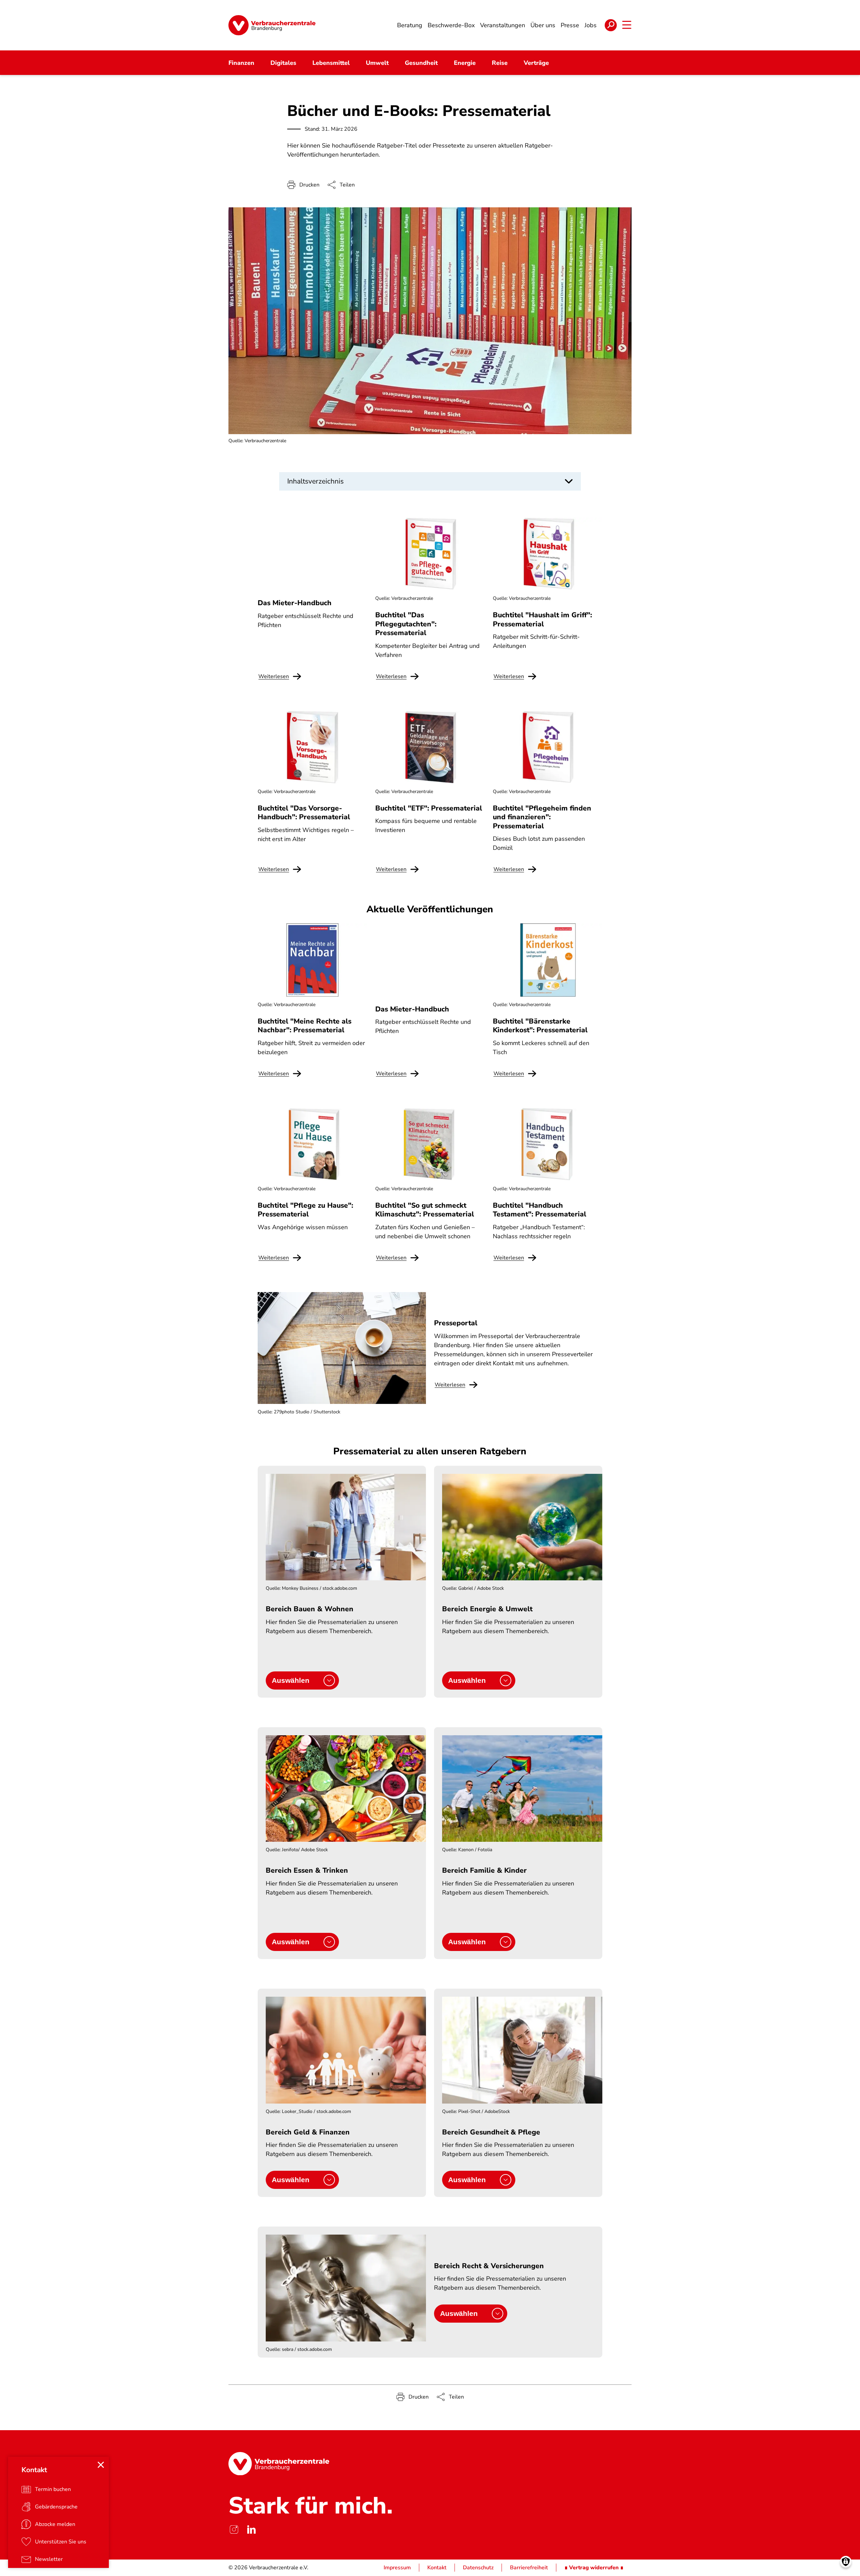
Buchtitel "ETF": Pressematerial (429, 808)
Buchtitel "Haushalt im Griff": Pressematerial (542, 619)
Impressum (397, 2568)
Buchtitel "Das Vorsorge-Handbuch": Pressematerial (304, 813)
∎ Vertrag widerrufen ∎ (594, 2568)
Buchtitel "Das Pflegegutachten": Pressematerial (406, 624)
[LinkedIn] (251, 2529)
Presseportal (456, 1323)
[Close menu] (101, 2465)
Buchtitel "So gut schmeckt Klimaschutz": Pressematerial (425, 1210)
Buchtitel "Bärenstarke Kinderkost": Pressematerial (540, 1026)
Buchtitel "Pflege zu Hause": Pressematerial (305, 1210)
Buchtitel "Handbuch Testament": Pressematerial (540, 1210)
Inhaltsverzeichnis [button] (315, 481)
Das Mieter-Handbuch (295, 603)
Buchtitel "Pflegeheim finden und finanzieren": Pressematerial (542, 817)
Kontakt (437, 2568)
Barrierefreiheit (529, 2568)
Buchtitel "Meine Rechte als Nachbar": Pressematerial (305, 1026)
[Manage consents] (846, 2562)
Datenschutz (478, 2568)
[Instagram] (234, 2529)
